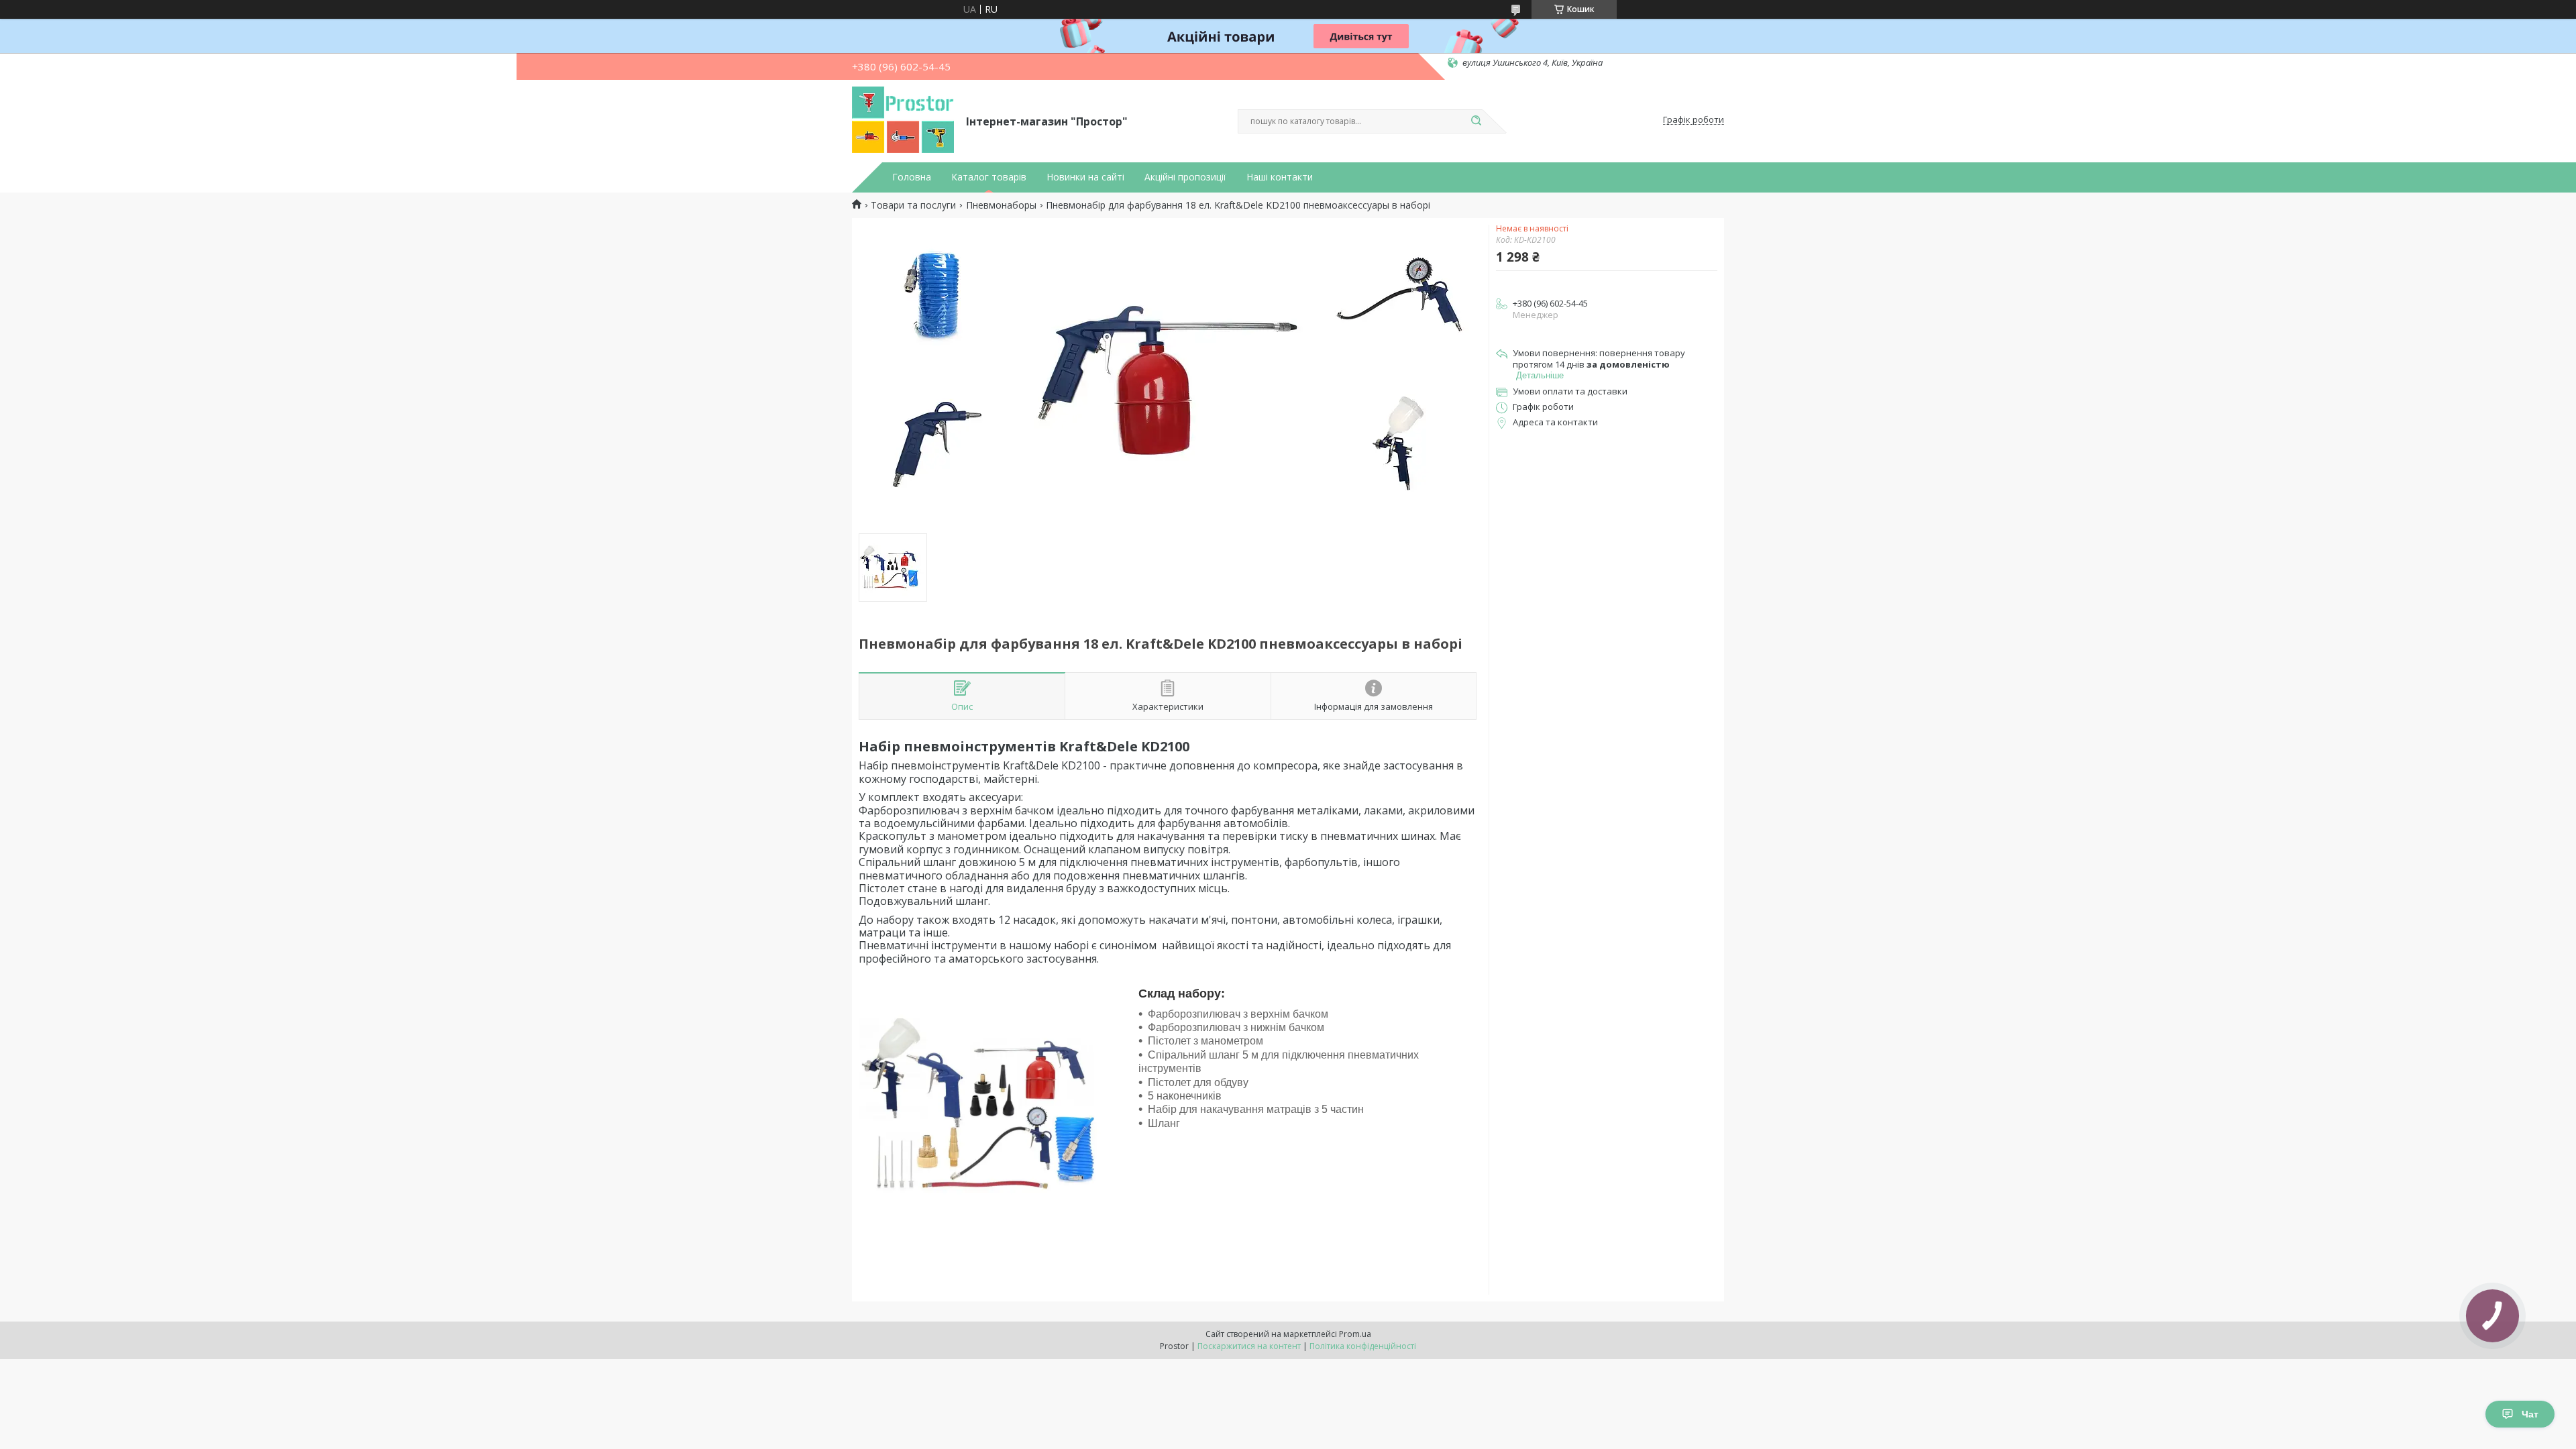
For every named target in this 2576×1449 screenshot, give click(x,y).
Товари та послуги (913, 205)
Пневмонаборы (1001, 205)
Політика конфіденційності (1363, 1346)
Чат (2530, 1414)
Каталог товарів (989, 177)
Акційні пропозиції (1185, 177)
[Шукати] (1476, 121)
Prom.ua (1355, 1334)
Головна (912, 177)
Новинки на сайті (1085, 177)
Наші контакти (1280, 177)
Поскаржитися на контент (1249, 1346)
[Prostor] (903, 120)
